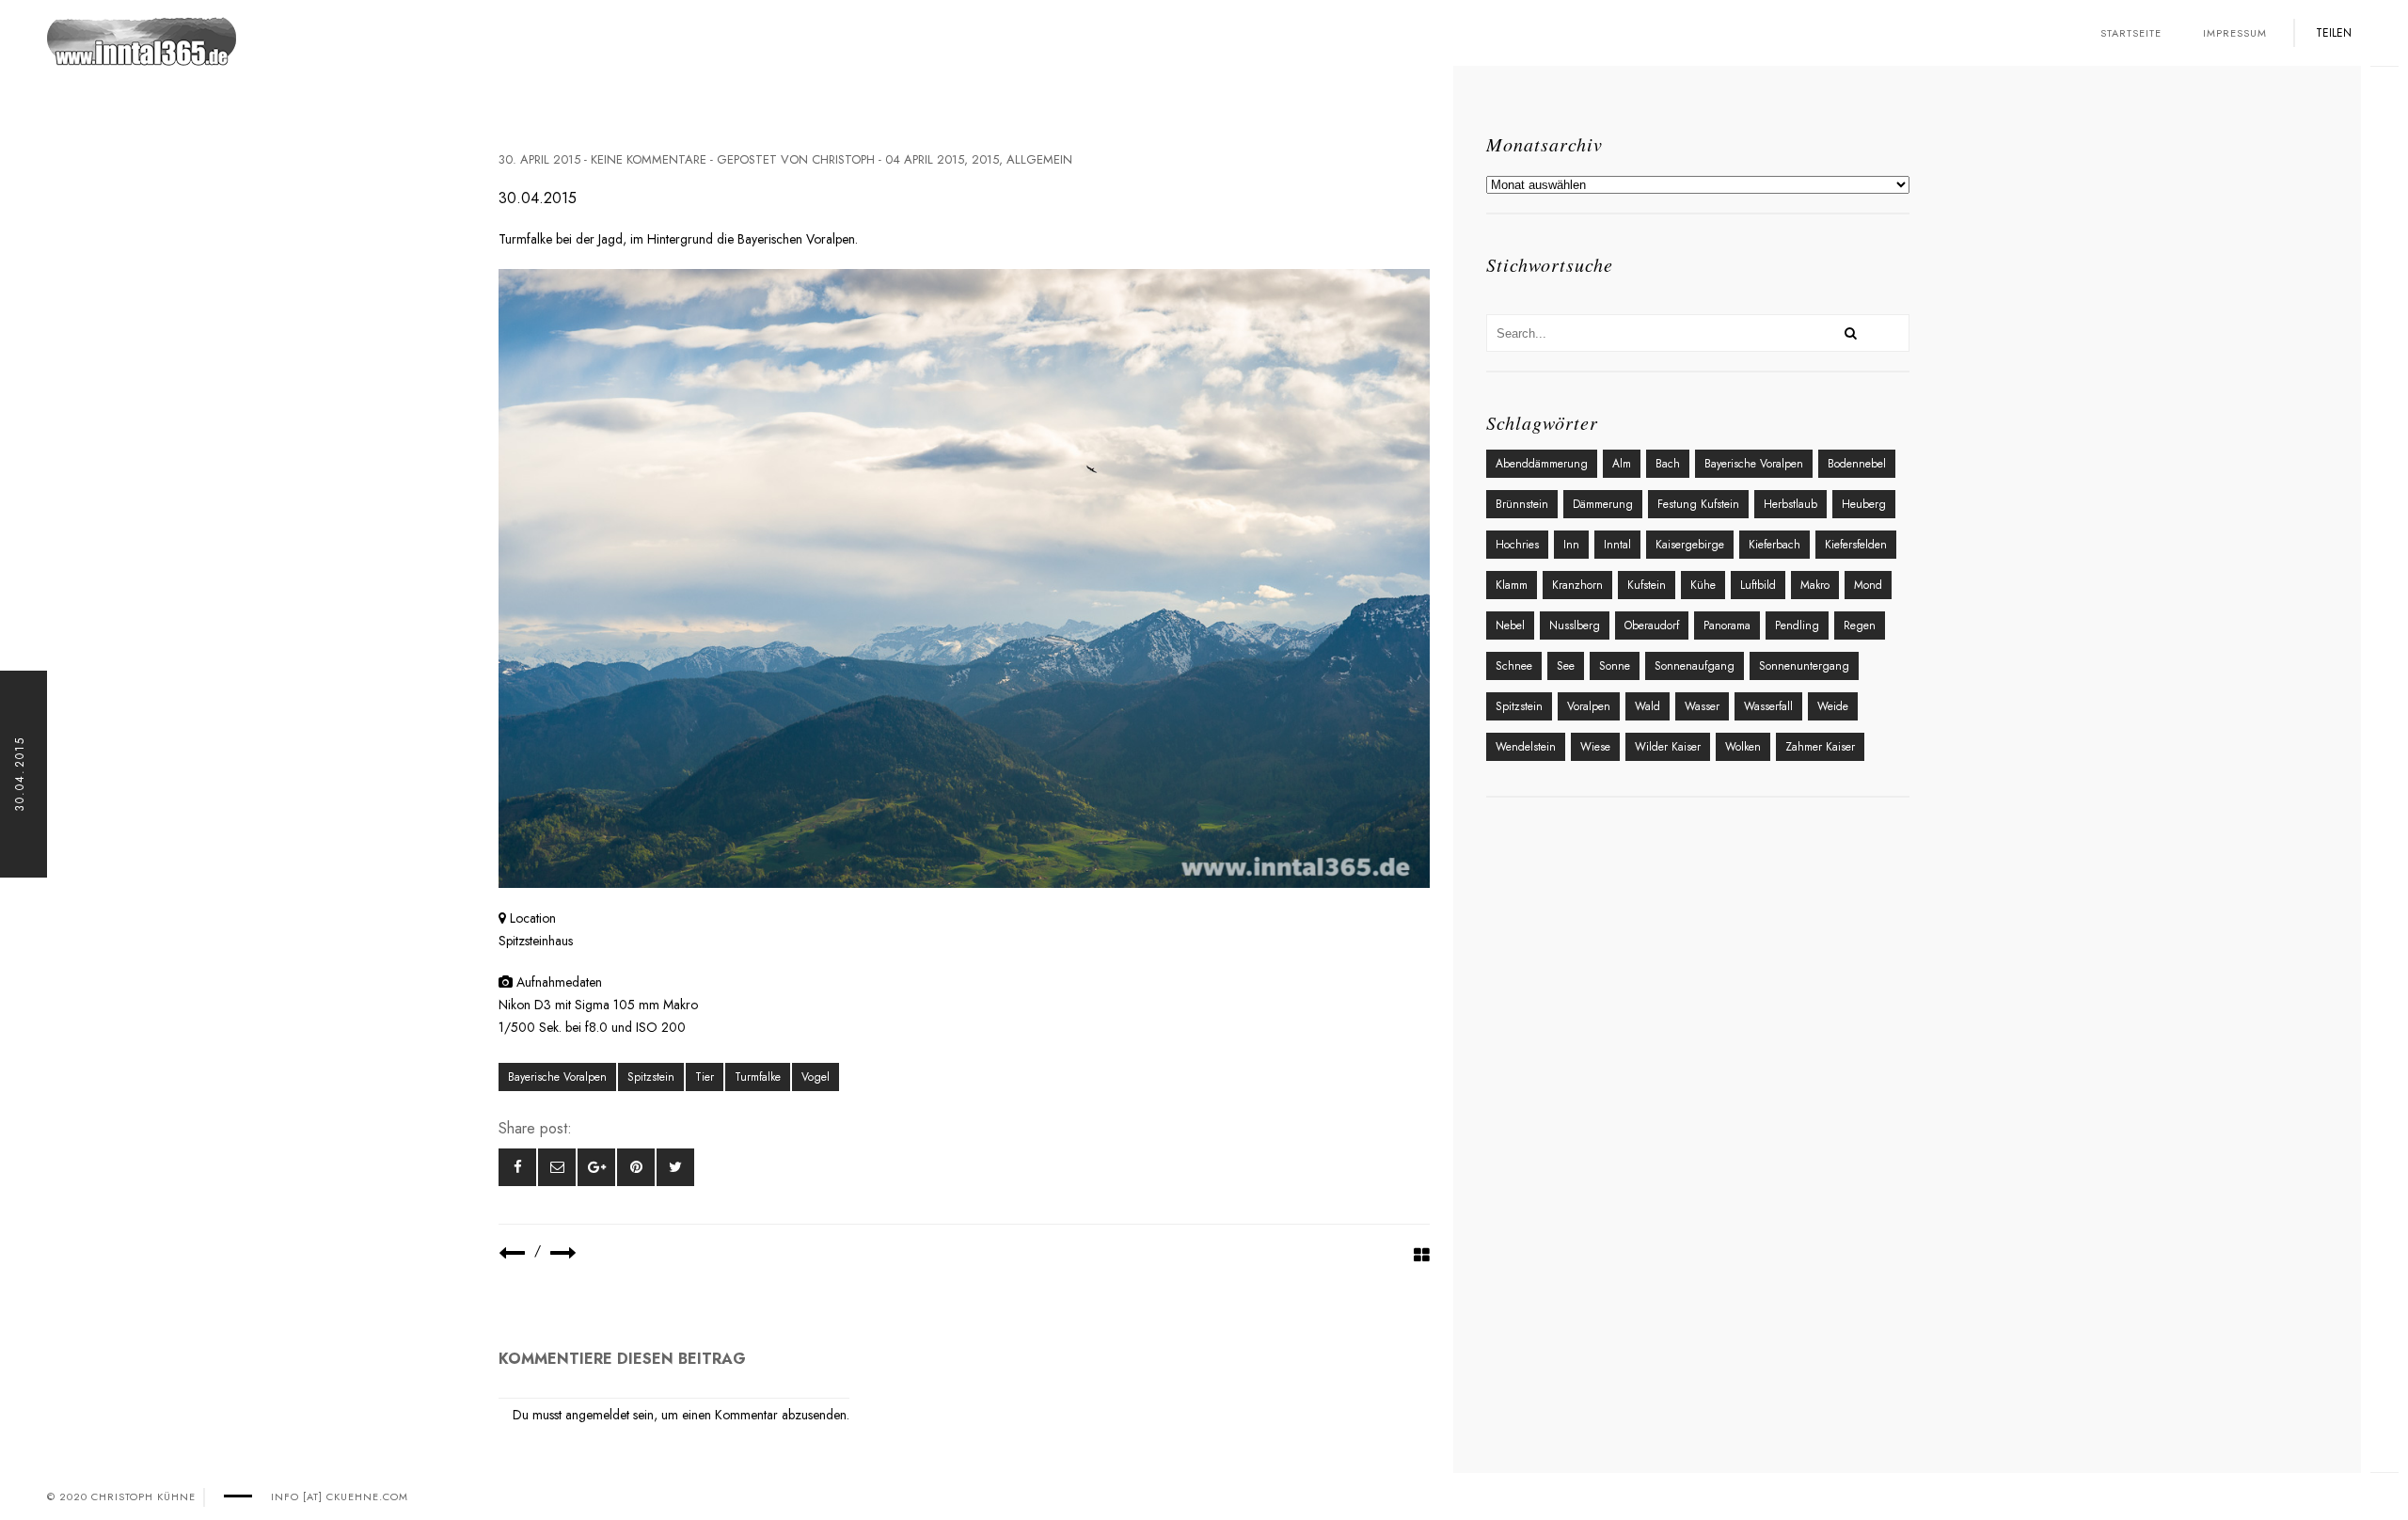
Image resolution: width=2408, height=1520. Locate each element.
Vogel (816, 1077)
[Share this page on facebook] (517, 1167)
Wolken (1743, 747)
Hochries (1517, 545)
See (1566, 666)
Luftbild (1758, 585)
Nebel (1510, 625)
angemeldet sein (610, 1415)
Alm (1622, 464)
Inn (1571, 545)
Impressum (2235, 33)
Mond (1868, 585)
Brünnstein (1522, 504)
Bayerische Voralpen (557, 1077)
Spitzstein (651, 1077)
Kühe (1703, 585)
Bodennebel (1857, 464)
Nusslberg (1575, 625)
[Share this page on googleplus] (596, 1167)
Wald (1648, 706)
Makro (1815, 585)
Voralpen (1589, 706)
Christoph (843, 159)
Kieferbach (1774, 545)
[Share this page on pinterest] (636, 1167)
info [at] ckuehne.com (340, 1496)
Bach (1668, 464)
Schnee (1514, 666)
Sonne (1615, 666)
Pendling (1797, 625)
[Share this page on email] (557, 1167)
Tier (705, 1077)
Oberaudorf (1652, 625)
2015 (985, 159)
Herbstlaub (1790, 504)
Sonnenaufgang (1695, 666)
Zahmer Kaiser (1820, 747)
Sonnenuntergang (1804, 666)
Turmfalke (758, 1077)
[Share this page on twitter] (675, 1167)
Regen (1860, 625)
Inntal (1617, 545)
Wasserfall (1768, 706)
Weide (1833, 706)
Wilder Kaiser (1668, 747)
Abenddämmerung (1542, 464)
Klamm (1512, 585)
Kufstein (1647, 585)
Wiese (1595, 747)
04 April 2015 (925, 159)
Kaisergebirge (1690, 545)
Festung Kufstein (1698, 504)
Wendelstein (1526, 747)
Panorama (1727, 625)
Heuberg (1864, 504)
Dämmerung (1603, 504)
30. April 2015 (539, 159)
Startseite (2131, 33)
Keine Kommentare (649, 159)
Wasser (1702, 706)
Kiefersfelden (1856, 545)
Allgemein (1039, 159)
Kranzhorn (1577, 585)
